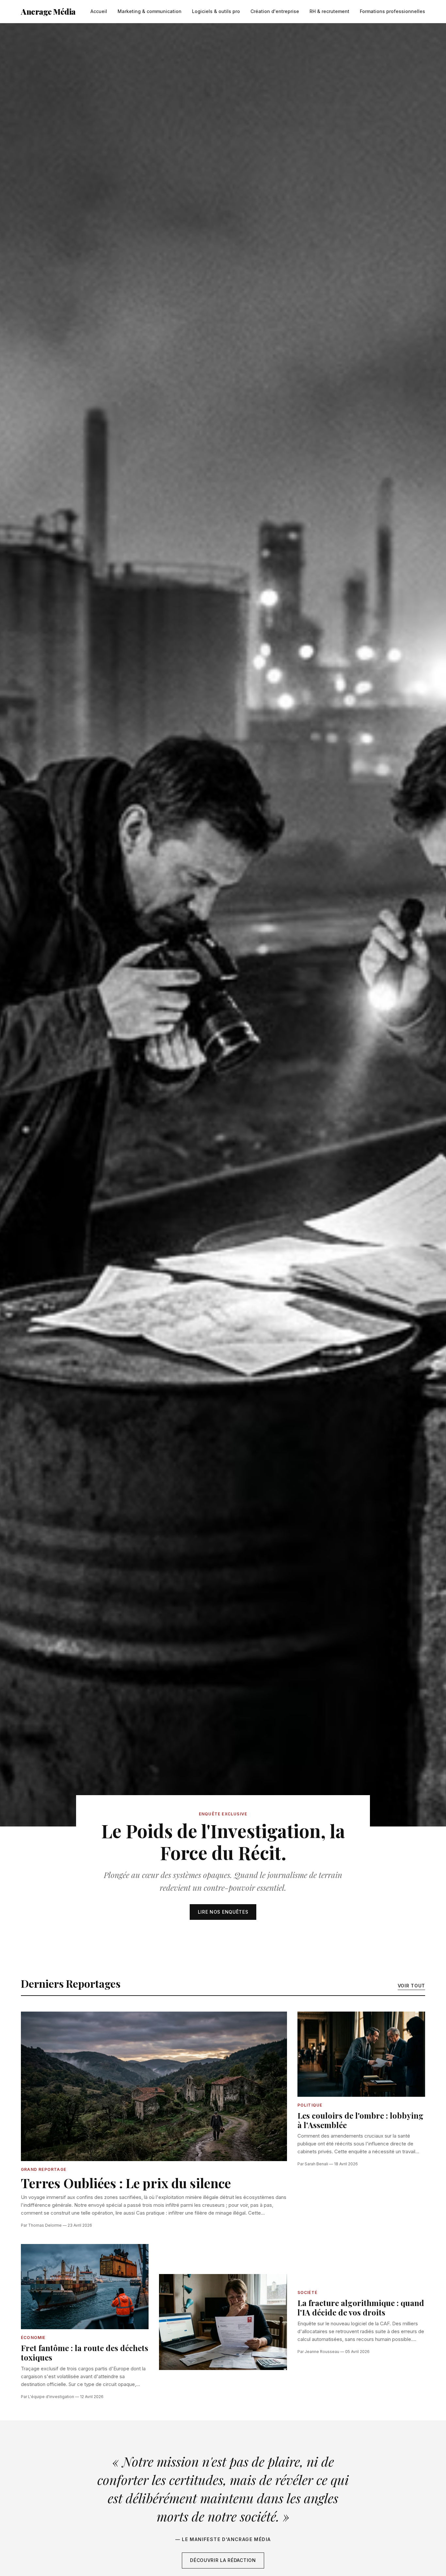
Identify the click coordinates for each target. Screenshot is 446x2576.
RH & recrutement (329, 11)
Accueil (99, 11)
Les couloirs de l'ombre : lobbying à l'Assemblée (360, 2120)
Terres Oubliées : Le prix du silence (126, 2183)
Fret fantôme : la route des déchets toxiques (85, 2353)
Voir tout (411, 1986)
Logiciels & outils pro (216, 11)
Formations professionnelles (392, 11)
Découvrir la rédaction (223, 2560)
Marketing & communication (150, 11)
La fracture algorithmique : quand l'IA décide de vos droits (361, 2307)
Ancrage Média (48, 11)
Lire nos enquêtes (223, 1912)
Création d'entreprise (275, 11)
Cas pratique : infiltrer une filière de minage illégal (191, 2213)
